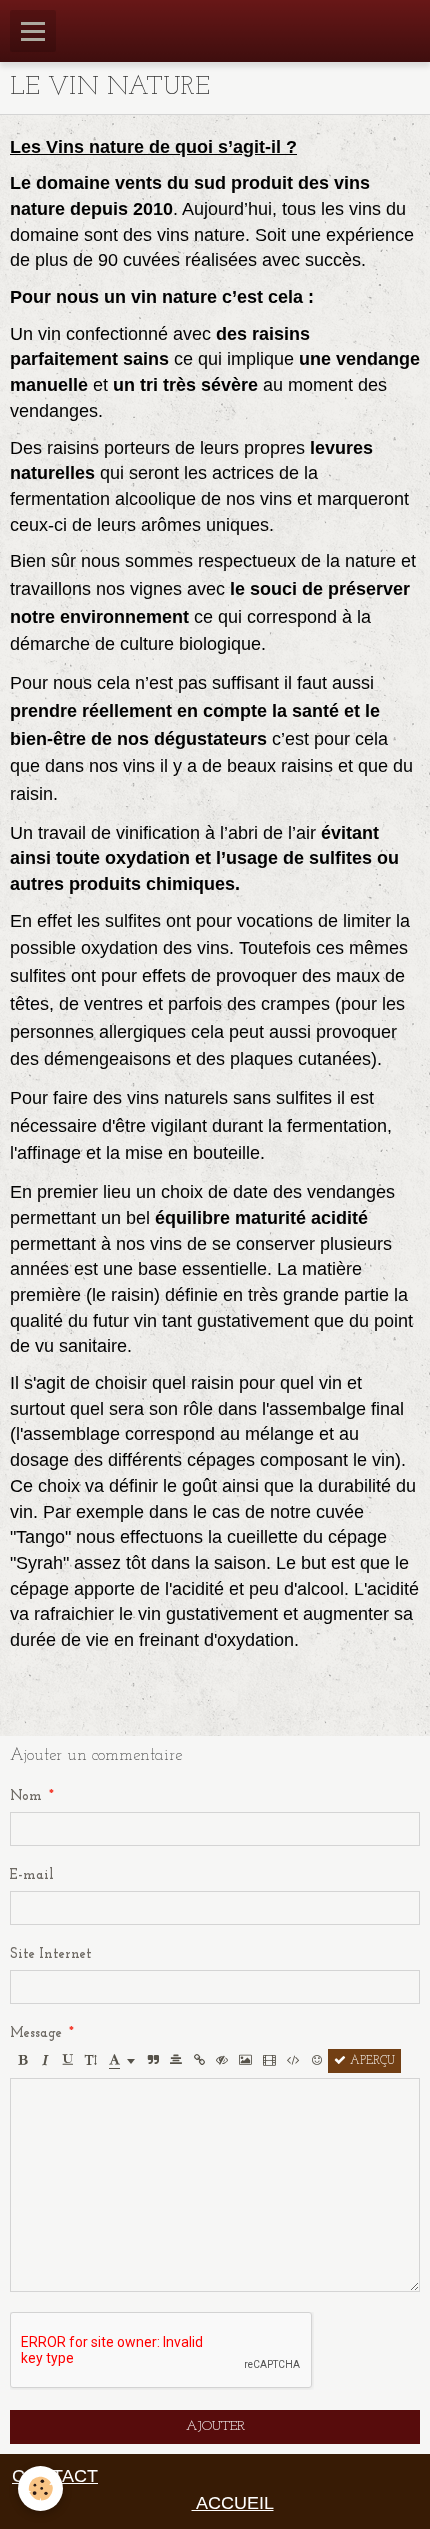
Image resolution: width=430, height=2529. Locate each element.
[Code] (293, 2061)
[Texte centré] (176, 2061)
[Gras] (22, 2061)
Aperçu (370, 2061)
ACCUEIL (233, 2503)
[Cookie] (40, 2488)
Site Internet (51, 1954)
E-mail (32, 1875)
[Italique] (45, 2061)
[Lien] (199, 2061)
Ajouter (215, 2426)
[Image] (245, 2061)
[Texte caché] (222, 2061)
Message (36, 2033)
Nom (26, 1796)
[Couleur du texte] (122, 2061)
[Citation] (153, 2061)
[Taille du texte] (91, 2061)
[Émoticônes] (317, 2061)
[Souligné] (68, 2061)
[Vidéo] (269, 2061)
